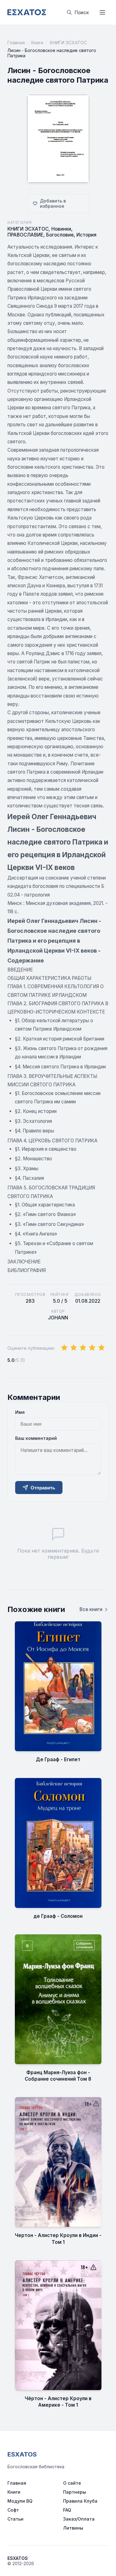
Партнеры (75, 2492)
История (86, 235)
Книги (37, 43)
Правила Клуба (80, 2501)
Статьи (15, 2519)
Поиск (82, 13)
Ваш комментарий (36, 1438)
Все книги (91, 1609)
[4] (92, 1348)
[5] (101, 1348)
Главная (16, 43)
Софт (13, 2510)
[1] (64, 1348)
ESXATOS (22, 2454)
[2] (74, 1348)
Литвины (73, 2528)
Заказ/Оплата (79, 2519)
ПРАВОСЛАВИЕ (25, 235)
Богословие (60, 235)
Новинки (61, 229)
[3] (83, 1348)
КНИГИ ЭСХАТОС (68, 43)
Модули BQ (20, 2501)
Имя (20, 1412)
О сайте (72, 2483)
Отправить (43, 1488)
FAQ (67, 2510)
